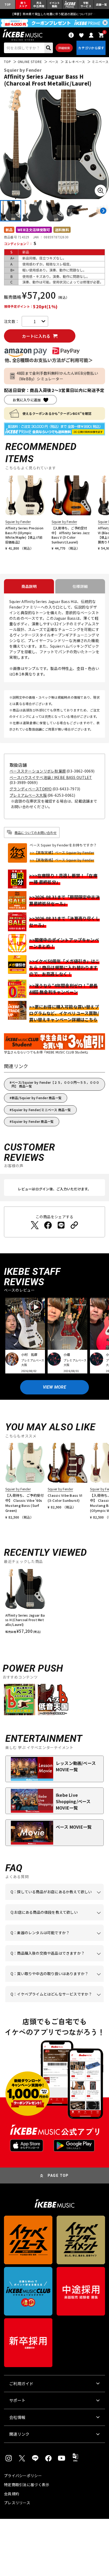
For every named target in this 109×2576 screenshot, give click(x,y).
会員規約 (12, 2494)
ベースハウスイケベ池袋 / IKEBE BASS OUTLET (51, 777)
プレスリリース (17, 2503)
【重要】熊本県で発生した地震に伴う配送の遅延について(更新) (54, 14)
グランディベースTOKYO (31, 789)
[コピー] (74, 1225)
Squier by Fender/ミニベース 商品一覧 (41, 1110)
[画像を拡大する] (101, 191)
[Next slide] (103, 211)
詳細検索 (64, 48)
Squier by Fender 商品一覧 (33, 1121)
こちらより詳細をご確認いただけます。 (59, 2002)
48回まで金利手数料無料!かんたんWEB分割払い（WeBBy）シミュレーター (57, 376)
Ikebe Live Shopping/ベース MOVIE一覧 (73, 1801)
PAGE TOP (58, 2176)
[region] (54, 1604)
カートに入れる (36, 336)
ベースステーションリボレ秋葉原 (38, 771)
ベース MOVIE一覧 (74, 1827)
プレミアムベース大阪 (28, 795)
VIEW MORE (54, 1387)
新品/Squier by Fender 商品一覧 (37, 1098)
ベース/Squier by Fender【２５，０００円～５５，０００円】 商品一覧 (55, 1084)
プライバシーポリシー (23, 2476)
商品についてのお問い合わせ (36, 832)
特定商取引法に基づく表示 (27, 2485)
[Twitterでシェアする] (35, 1225)
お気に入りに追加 (27, 400)
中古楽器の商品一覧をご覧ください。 (54, 1941)
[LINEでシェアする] (61, 1225)
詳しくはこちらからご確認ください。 (54, 1961)
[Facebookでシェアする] (48, 1225)
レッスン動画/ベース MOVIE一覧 (76, 1766)
